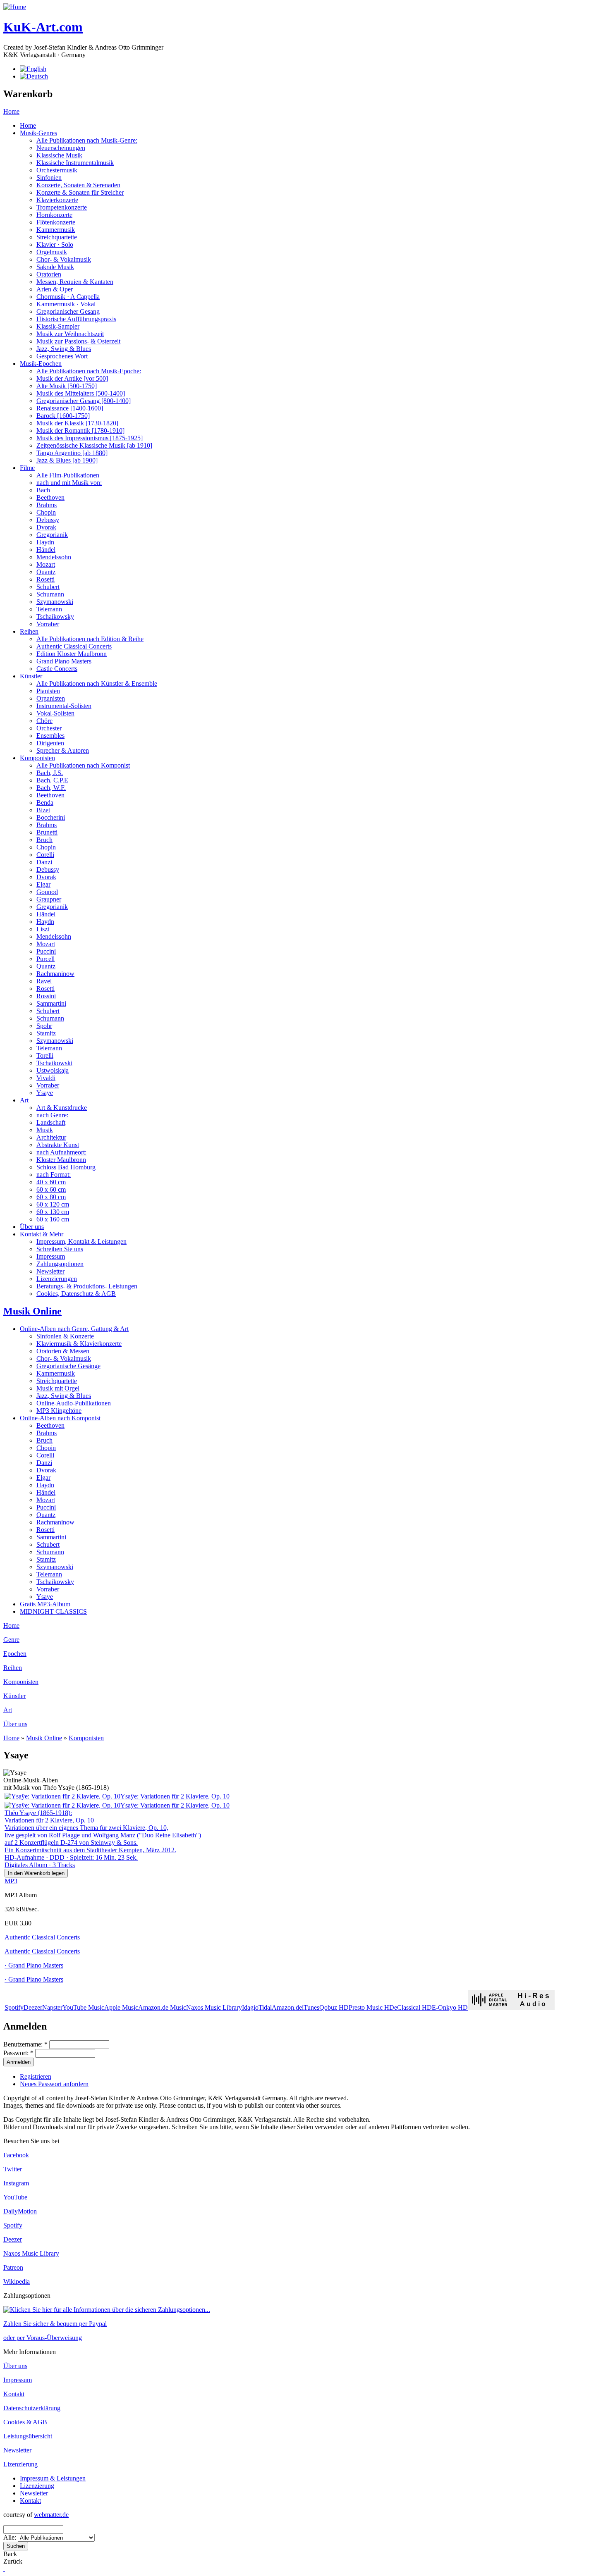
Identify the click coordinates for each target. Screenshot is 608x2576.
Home (11, 111)
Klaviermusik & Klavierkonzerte (79, 1344)
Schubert (48, 587)
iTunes (311, 2007)
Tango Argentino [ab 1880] (72, 453)
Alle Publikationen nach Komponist (83, 765)
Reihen (29, 631)
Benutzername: (25, 2044)
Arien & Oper (55, 289)
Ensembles (50, 736)
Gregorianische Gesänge (68, 1366)
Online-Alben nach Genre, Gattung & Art (74, 1329)
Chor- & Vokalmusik (64, 259)
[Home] (15, 7)
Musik (45, 1130)
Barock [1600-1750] (63, 416)
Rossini (46, 996)
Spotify (14, 2007)
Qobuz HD (334, 2007)
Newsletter (50, 1271)
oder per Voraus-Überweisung (43, 2338)
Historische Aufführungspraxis (76, 319)
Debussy (48, 520)
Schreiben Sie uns (60, 1249)
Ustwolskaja (53, 1070)
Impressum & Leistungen (53, 2478)
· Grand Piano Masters (34, 1965)
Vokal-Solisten (55, 713)
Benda (45, 803)
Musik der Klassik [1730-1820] (77, 423)
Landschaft (51, 1122)
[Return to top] (4, 2569)
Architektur (51, 1137)
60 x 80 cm (51, 1197)
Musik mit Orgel (58, 1388)
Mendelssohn (54, 557)
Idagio (250, 2007)
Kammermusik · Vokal (66, 304)
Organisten (51, 698)
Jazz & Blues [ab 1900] (67, 460)
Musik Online (32, 1311)
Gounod (47, 892)
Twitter (13, 2169)
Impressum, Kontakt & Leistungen (81, 1241)
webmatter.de (51, 2515)
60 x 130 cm (53, 1212)
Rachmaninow (55, 974)
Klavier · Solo (55, 244)
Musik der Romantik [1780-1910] (80, 431)
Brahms (47, 505)
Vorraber (48, 624)
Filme (27, 468)
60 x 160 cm (53, 1219)
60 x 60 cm (51, 1189)
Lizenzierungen (57, 1279)
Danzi (44, 862)
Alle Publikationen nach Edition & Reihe (90, 639)
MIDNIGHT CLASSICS (53, 1611)
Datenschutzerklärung (32, 2408)
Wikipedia (17, 2281)
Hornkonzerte (54, 215)
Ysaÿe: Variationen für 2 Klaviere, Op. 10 (175, 1796)
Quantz (46, 572)
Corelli (45, 855)
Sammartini (51, 1003)
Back (10, 2554)
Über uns (32, 1227)
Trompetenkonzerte (62, 207)
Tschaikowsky (55, 617)
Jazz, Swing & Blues (64, 349)
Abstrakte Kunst (58, 1145)
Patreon (13, 2267)
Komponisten (37, 758)
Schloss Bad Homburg (66, 1167)
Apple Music (121, 2007)
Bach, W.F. (51, 788)
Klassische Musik (59, 155)
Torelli (45, 1055)
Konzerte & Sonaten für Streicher (80, 192)
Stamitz (46, 1033)
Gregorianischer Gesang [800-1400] (84, 401)
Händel (46, 550)
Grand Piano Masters (64, 661)
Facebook (16, 2155)
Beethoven (50, 497)
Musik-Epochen (41, 364)
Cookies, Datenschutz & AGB (76, 1294)
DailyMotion (20, 2211)
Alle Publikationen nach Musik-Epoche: (89, 371)
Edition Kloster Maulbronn (72, 654)
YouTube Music (83, 2007)
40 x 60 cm (51, 1182)
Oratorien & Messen (63, 1351)
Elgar (43, 884)
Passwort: (18, 2053)
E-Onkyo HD (450, 2007)
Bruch (44, 840)
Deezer (33, 2007)
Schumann (50, 594)
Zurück (13, 2561)
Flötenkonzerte (56, 222)
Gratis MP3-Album (45, 1604)
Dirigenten (50, 743)
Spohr (44, 1026)
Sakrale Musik (55, 267)
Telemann (49, 609)
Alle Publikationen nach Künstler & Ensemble (97, 683)
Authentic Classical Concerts (74, 646)
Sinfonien (49, 178)
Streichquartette (57, 237)
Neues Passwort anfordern (54, 2084)
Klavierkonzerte (57, 200)
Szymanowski (55, 602)
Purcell (45, 959)
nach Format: (54, 1175)
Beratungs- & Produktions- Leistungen (87, 1286)
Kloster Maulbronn (61, 1160)
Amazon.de (287, 2007)
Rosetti (45, 579)
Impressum (51, 1256)
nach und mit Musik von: (69, 483)
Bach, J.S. (50, 773)
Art (24, 1100)
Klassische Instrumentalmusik (75, 163)
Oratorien (49, 274)
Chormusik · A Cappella (68, 297)
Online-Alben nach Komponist (60, 1418)
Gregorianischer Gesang (68, 311)
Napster (52, 2007)
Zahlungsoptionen (60, 1264)
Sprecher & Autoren (63, 750)
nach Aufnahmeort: (61, 1152)
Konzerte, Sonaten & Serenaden (78, 185)
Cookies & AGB (25, 2422)
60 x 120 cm (53, 1204)
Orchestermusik (57, 170)
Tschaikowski (54, 1063)
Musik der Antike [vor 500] (72, 378)
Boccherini (51, 817)
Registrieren (36, 2076)
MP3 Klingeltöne (59, 1411)
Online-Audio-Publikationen (74, 1403)
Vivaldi (46, 1078)
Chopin (46, 512)
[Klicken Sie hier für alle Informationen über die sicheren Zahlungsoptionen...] (107, 2310)
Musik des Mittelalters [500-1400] (81, 393)
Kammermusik (56, 230)
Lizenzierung (20, 2464)
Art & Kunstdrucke (62, 1108)
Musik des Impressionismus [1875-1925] (90, 438)
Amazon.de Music (162, 2007)
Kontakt (14, 2394)
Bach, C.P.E (52, 780)
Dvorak (46, 527)
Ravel (44, 981)
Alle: (11, 2537)
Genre (11, 1640)
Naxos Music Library (214, 2007)
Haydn (45, 542)
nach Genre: (52, 1115)
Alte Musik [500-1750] (67, 386)
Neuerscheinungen (61, 148)
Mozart (46, 564)
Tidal (265, 2007)
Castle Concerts (57, 669)
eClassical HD (413, 2007)
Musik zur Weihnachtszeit (70, 334)
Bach (43, 490)
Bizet (43, 810)
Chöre (44, 721)
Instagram (16, 2183)
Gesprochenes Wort (62, 356)
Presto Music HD (371, 2007)
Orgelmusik (52, 252)
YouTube (15, 2197)
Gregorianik (52, 535)
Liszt (43, 929)
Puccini (46, 951)
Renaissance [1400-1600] (70, 408)
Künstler (31, 676)
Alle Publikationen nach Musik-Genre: (87, 140)
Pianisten (48, 691)
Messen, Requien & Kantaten (75, 282)
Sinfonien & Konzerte (65, 1336)
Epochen (15, 1654)
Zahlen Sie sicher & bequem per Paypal (55, 2324)
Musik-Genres (38, 133)
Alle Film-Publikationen (68, 475)
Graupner (49, 899)
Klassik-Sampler (58, 326)
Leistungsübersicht (28, 2436)
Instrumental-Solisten (64, 706)
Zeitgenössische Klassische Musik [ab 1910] (94, 445)
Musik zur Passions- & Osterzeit (78, 341)
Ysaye (45, 1093)
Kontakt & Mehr (42, 1234)
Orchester (49, 728)
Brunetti (47, 832)
